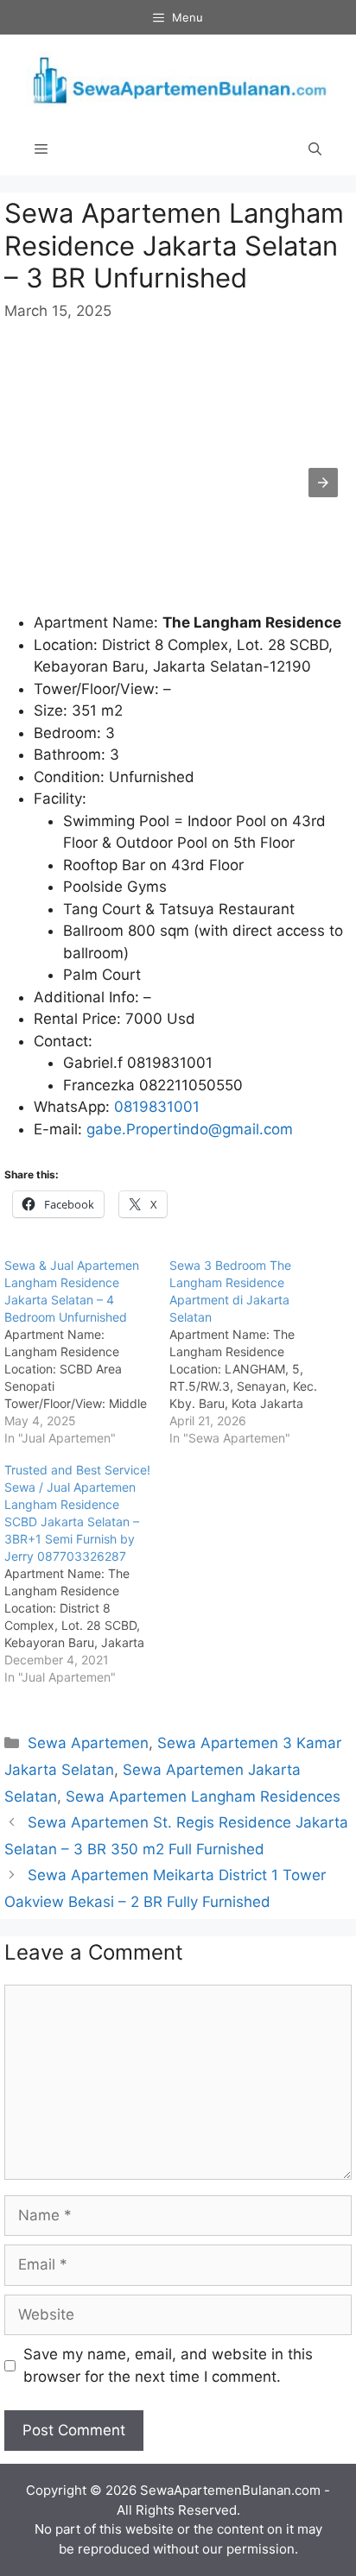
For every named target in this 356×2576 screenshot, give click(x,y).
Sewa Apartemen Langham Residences (203, 1796)
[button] (323, 483)
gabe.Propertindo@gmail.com (190, 1129)
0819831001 (157, 1107)
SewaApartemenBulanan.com (230, 2490)
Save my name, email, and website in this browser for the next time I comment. (168, 2365)
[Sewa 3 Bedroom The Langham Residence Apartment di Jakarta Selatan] (252, 1352)
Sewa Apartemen (88, 1743)
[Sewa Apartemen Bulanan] (178, 78)
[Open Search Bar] (315, 149)
